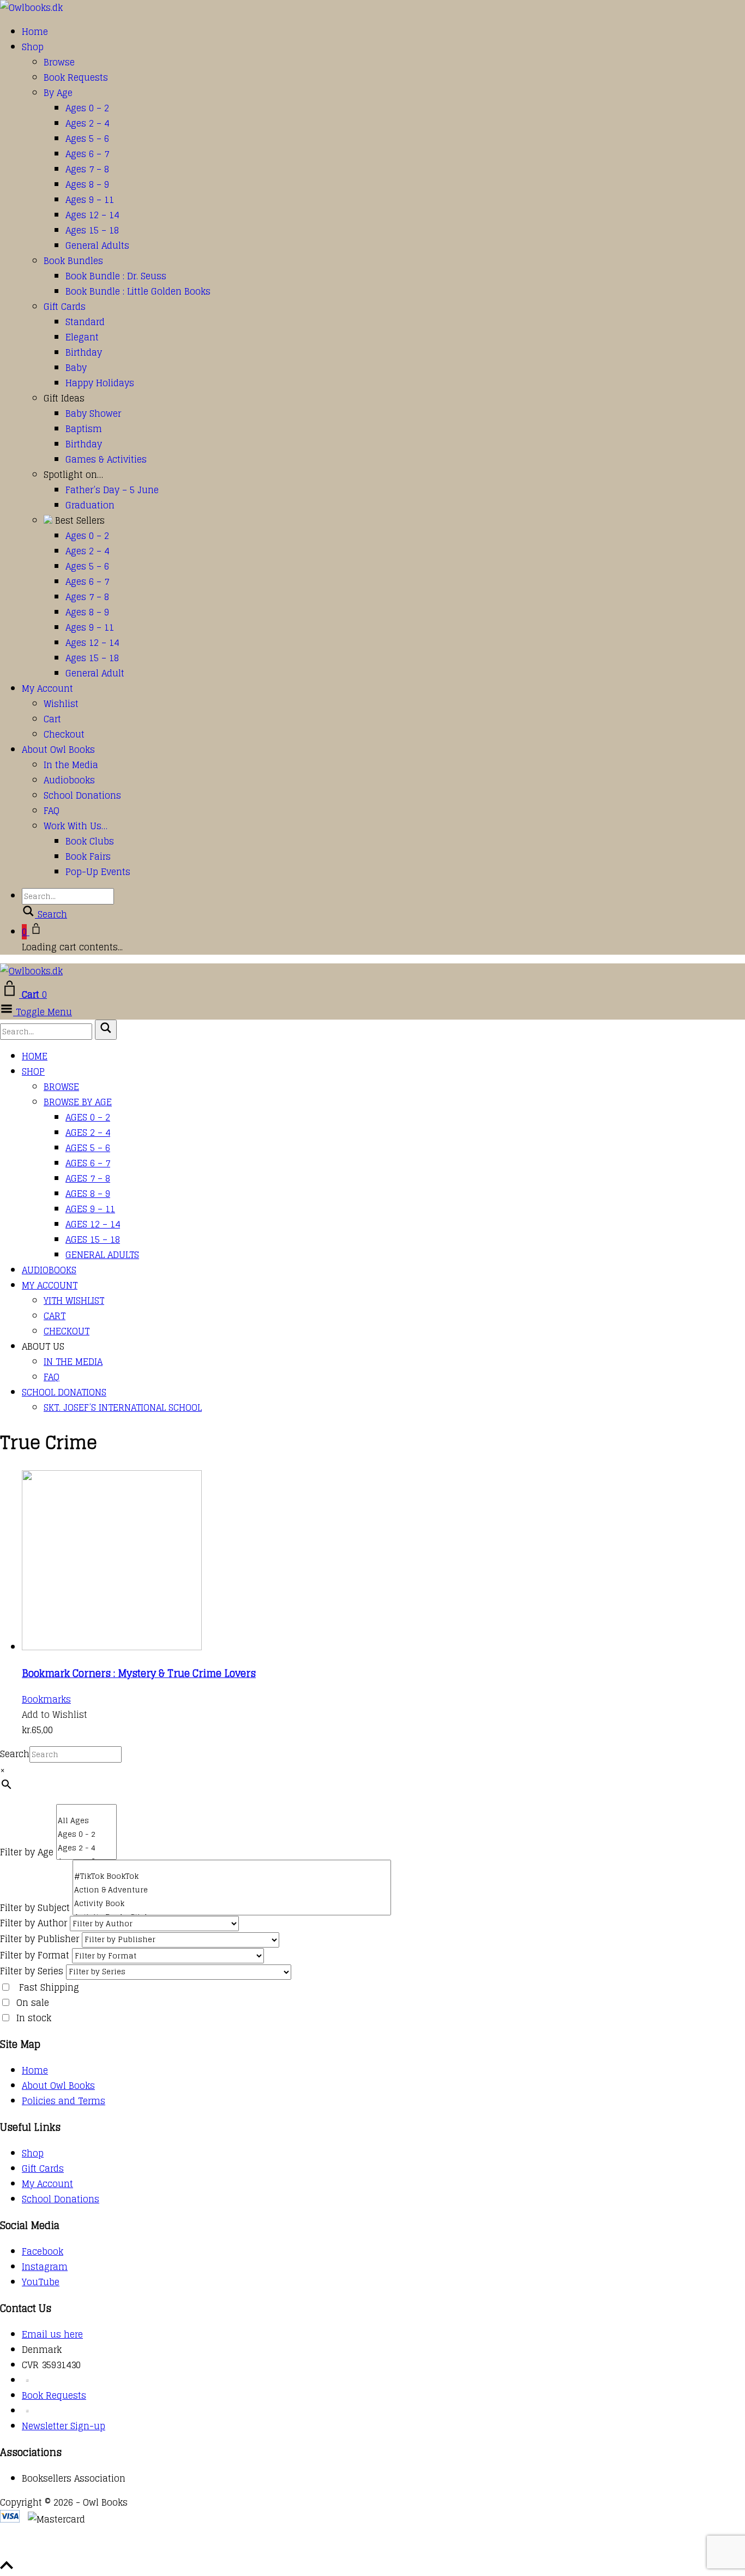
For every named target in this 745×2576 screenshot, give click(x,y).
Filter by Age (27, 1852)
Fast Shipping (49, 1987)
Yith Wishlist (74, 1301)
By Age (58, 93)
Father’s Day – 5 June (112, 490)
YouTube (41, 2282)
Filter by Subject (35, 1908)
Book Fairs (88, 856)
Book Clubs (90, 841)
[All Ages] (86, 1821)
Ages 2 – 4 (87, 123)
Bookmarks (46, 1699)
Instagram (45, 2267)
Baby (76, 368)
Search (15, 1754)
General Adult (95, 673)
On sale (33, 2003)
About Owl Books (58, 750)
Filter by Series (32, 1971)
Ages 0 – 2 (87, 108)
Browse (59, 62)
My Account (47, 688)
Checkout (64, 734)
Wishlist (61, 704)
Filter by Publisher (40, 1939)
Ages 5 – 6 (87, 139)
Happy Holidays (100, 383)
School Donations (82, 795)
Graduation (90, 505)
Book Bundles (73, 261)
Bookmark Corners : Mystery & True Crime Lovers (139, 1673)
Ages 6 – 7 (87, 154)
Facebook (43, 2251)
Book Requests (76, 77)
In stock (34, 2018)
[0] (86, 1809)
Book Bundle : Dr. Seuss (116, 276)
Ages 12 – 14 (92, 215)
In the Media (71, 765)
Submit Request (158, 2550)
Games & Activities (106, 459)
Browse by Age (78, 1102)
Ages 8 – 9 (87, 184)
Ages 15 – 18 (92, 230)
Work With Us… (76, 826)
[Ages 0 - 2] (86, 1834)
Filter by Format (35, 1955)
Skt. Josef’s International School (123, 1407)
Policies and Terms (64, 2101)
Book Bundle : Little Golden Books (138, 291)
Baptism (84, 429)
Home (35, 32)
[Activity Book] (232, 1904)
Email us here (52, 2334)
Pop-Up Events (98, 872)
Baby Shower (93, 414)
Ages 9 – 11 (90, 200)
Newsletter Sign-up (64, 2426)
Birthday (84, 352)
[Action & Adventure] (232, 1890)
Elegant (82, 337)
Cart (52, 719)
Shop (33, 47)
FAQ (52, 811)
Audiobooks (69, 780)
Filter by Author (34, 1923)
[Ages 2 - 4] (86, 1848)
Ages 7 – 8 (87, 169)
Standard (85, 322)
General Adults (97, 245)
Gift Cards (65, 307)
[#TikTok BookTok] (232, 1876)
